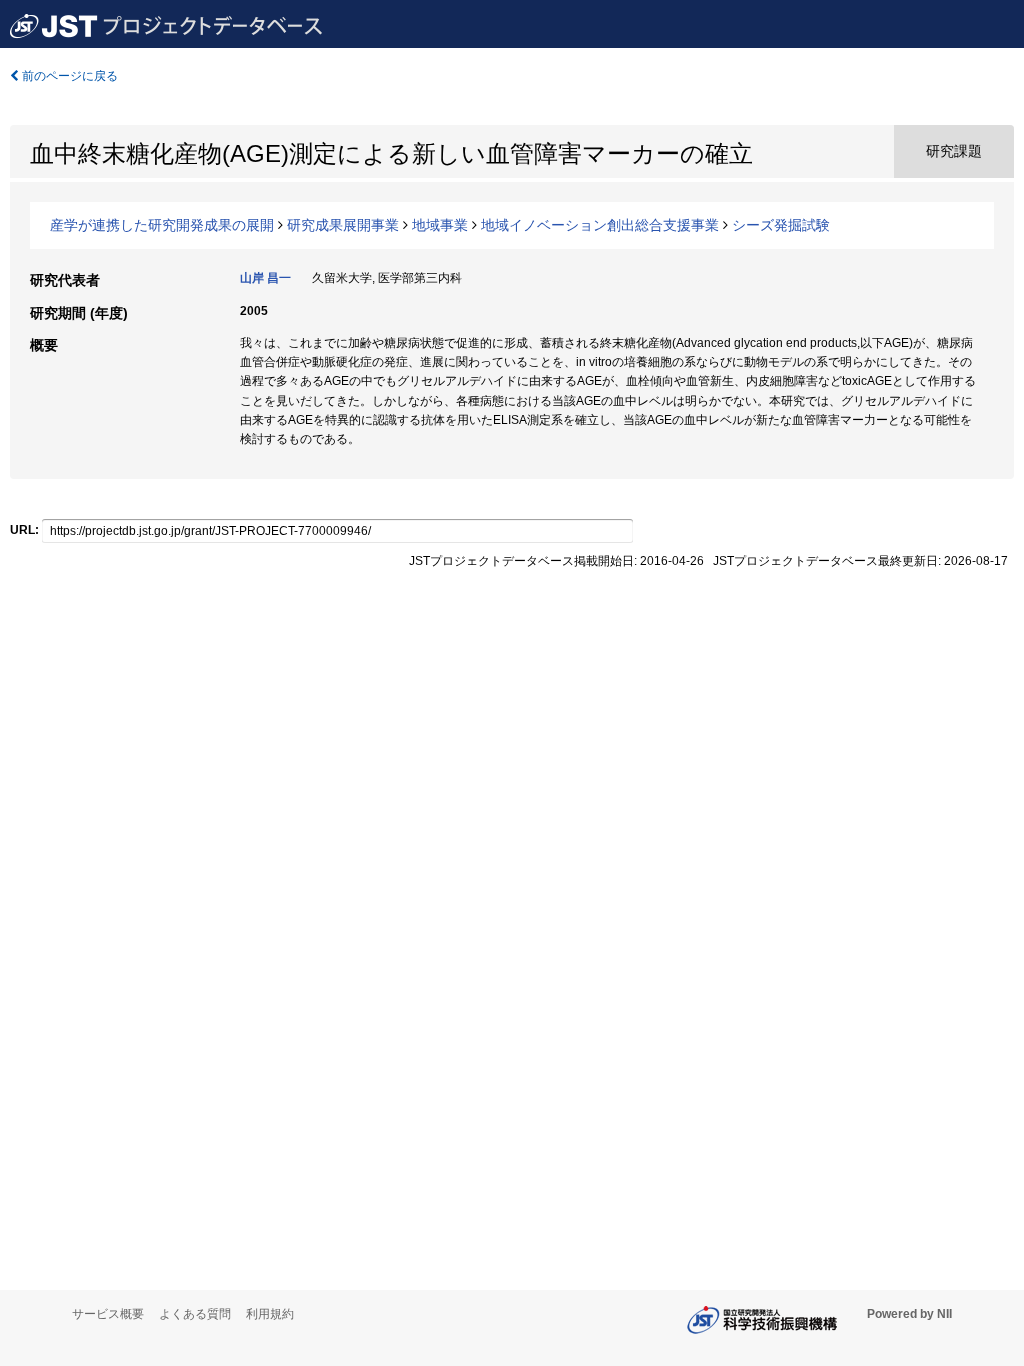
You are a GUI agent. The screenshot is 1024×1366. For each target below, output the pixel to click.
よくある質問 (195, 1314)
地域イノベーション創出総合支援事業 (600, 225)
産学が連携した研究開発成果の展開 (162, 225)
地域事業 (440, 225)
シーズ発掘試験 (781, 225)
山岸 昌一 (265, 278)
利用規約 (270, 1314)
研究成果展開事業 (343, 225)
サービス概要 (108, 1314)
